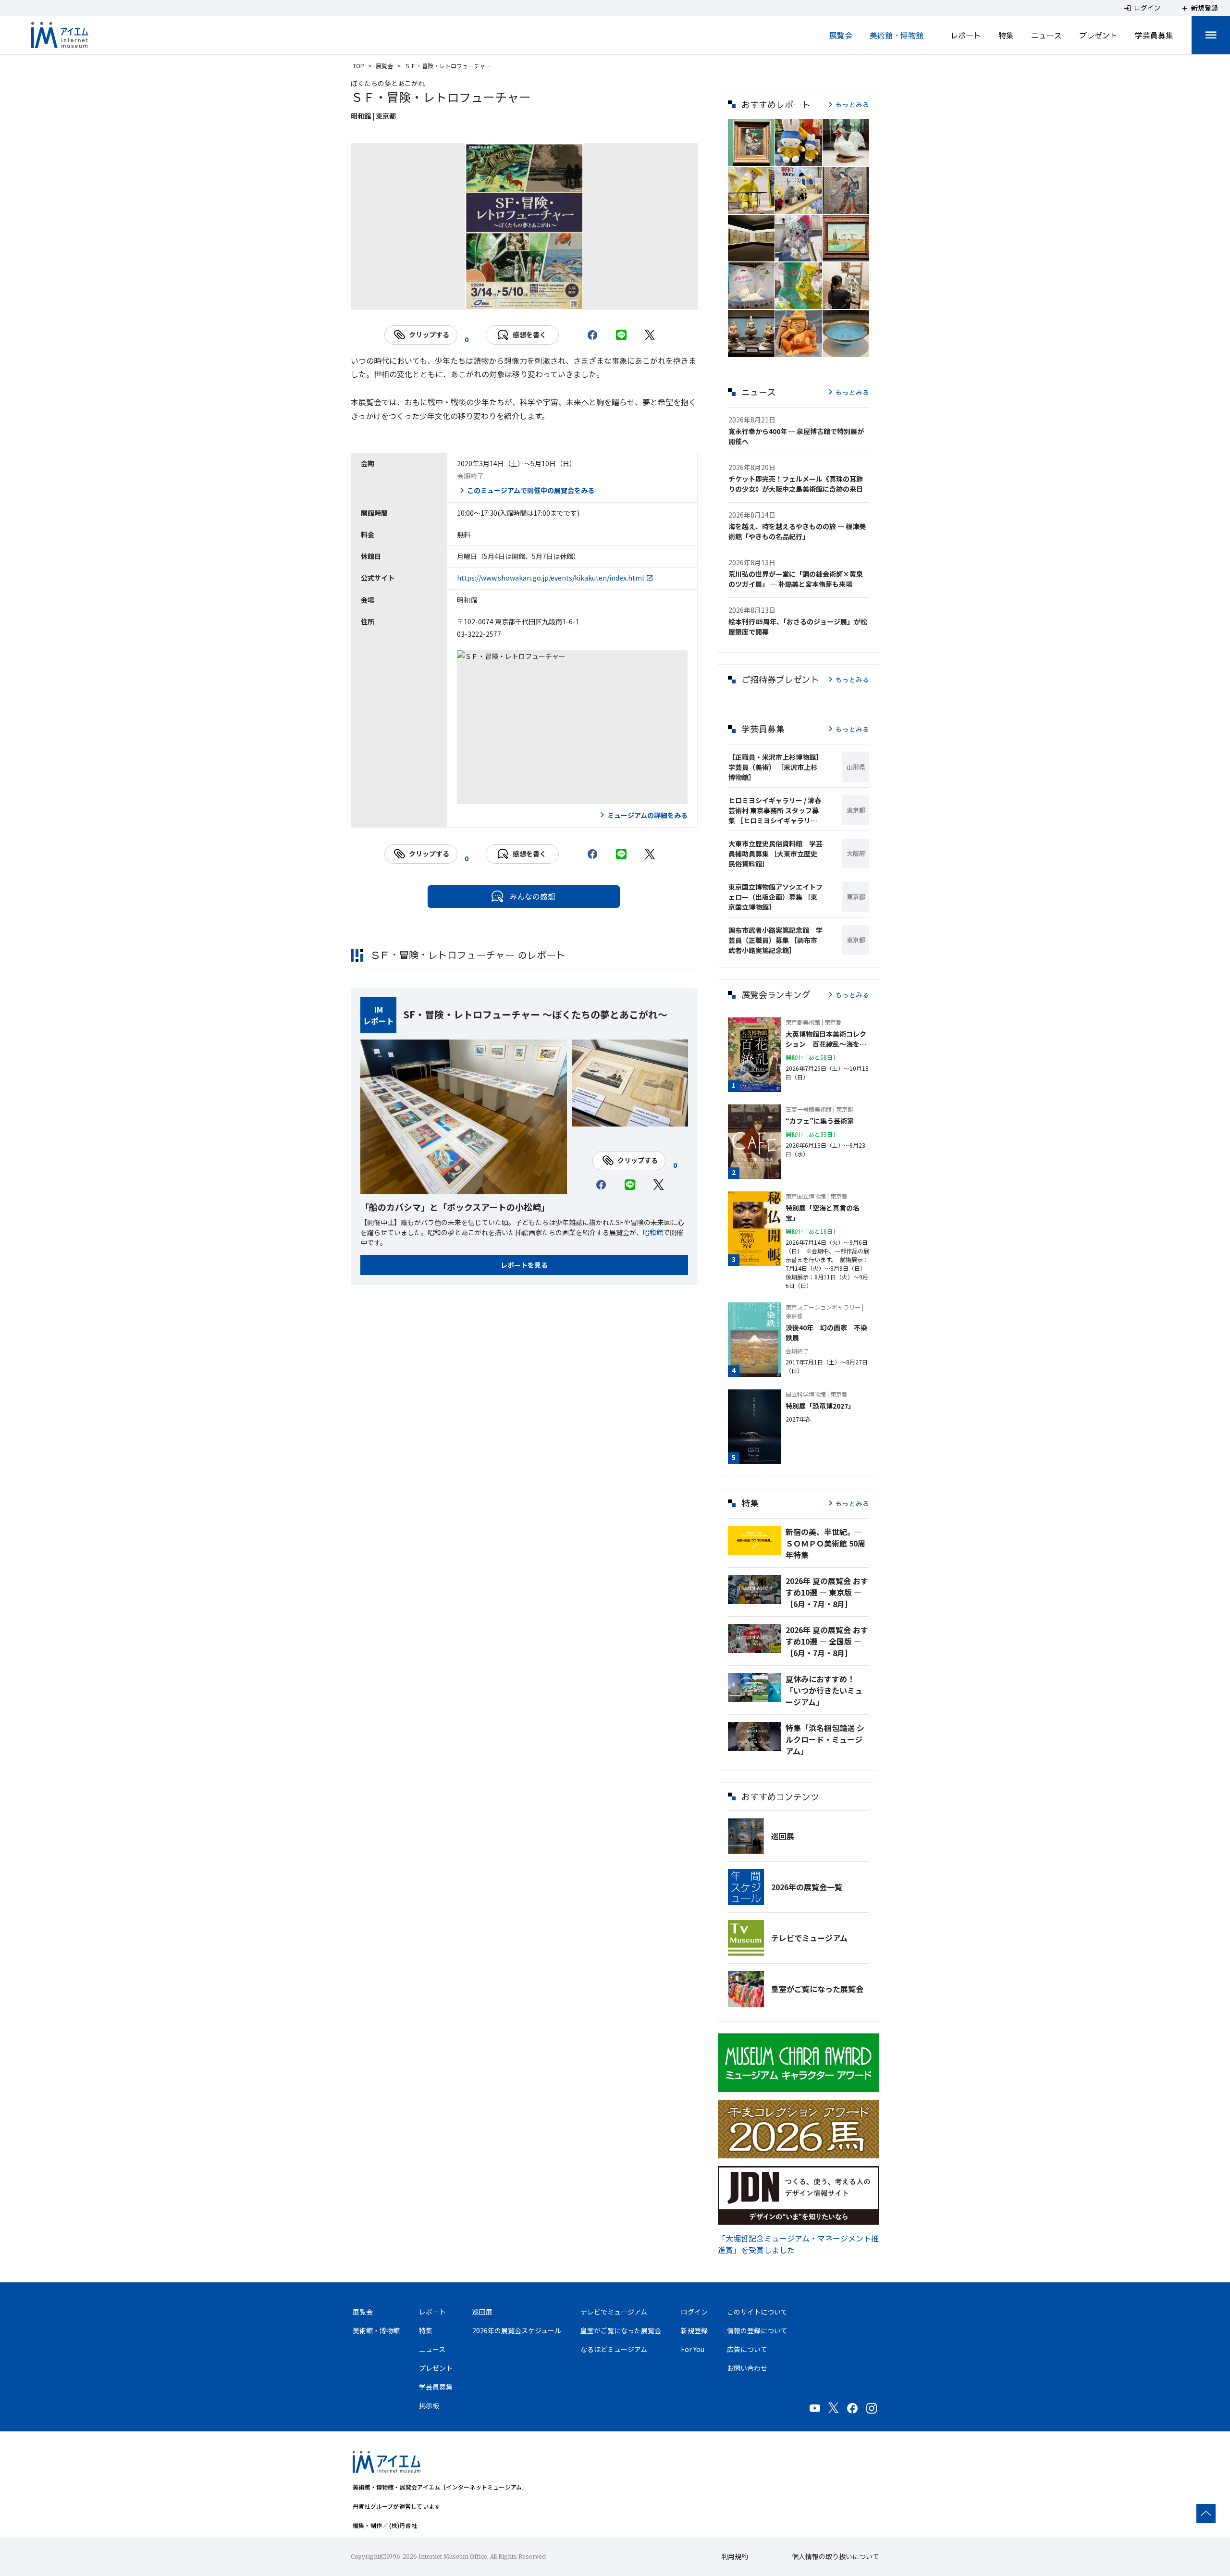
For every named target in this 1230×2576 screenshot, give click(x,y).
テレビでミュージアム (809, 1938)
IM (379, 1009)
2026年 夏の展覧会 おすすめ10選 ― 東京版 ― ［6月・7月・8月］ (827, 1592)
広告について (747, 2349)
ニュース (1046, 35)
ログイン (694, 2312)
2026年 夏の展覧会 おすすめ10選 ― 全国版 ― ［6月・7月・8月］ (827, 1641)
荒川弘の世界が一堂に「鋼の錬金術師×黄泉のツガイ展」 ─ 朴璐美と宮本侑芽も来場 (796, 579)
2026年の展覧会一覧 (807, 1887)
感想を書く (529, 334)
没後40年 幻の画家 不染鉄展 (826, 1332)
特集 (1006, 35)
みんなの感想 (532, 896)
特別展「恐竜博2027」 (820, 1406)
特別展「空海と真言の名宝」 (823, 1213)
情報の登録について (757, 2330)
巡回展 (783, 1836)
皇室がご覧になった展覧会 (817, 1989)
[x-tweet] (650, 335)
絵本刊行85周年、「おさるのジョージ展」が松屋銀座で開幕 (798, 626)
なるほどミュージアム (614, 2349)
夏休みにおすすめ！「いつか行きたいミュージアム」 (824, 1690)
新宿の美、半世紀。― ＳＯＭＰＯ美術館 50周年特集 (825, 1543)
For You (693, 2349)
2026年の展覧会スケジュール (517, 2330)
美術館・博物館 (897, 35)
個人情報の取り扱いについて (836, 2556)
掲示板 (429, 2405)
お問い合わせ (747, 2368)
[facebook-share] (592, 335)
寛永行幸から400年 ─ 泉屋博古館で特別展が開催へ (796, 436)
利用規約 (735, 2556)
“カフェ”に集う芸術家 (820, 1121)
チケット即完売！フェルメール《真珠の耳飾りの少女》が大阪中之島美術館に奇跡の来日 (796, 484)
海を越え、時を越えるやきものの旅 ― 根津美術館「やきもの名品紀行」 (797, 531)
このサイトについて (757, 2312)
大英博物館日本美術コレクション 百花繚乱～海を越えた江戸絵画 (826, 1039)
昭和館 (653, 1232)
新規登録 (694, 2330)
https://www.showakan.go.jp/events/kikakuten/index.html (550, 578)
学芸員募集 (1154, 35)
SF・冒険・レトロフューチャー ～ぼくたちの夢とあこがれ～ (535, 1014)
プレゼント (1098, 35)
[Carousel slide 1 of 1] (524, 298)
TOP (358, 66)
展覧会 (841, 35)
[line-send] (621, 335)
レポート (966, 35)
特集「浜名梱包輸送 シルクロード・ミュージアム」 (825, 1739)
